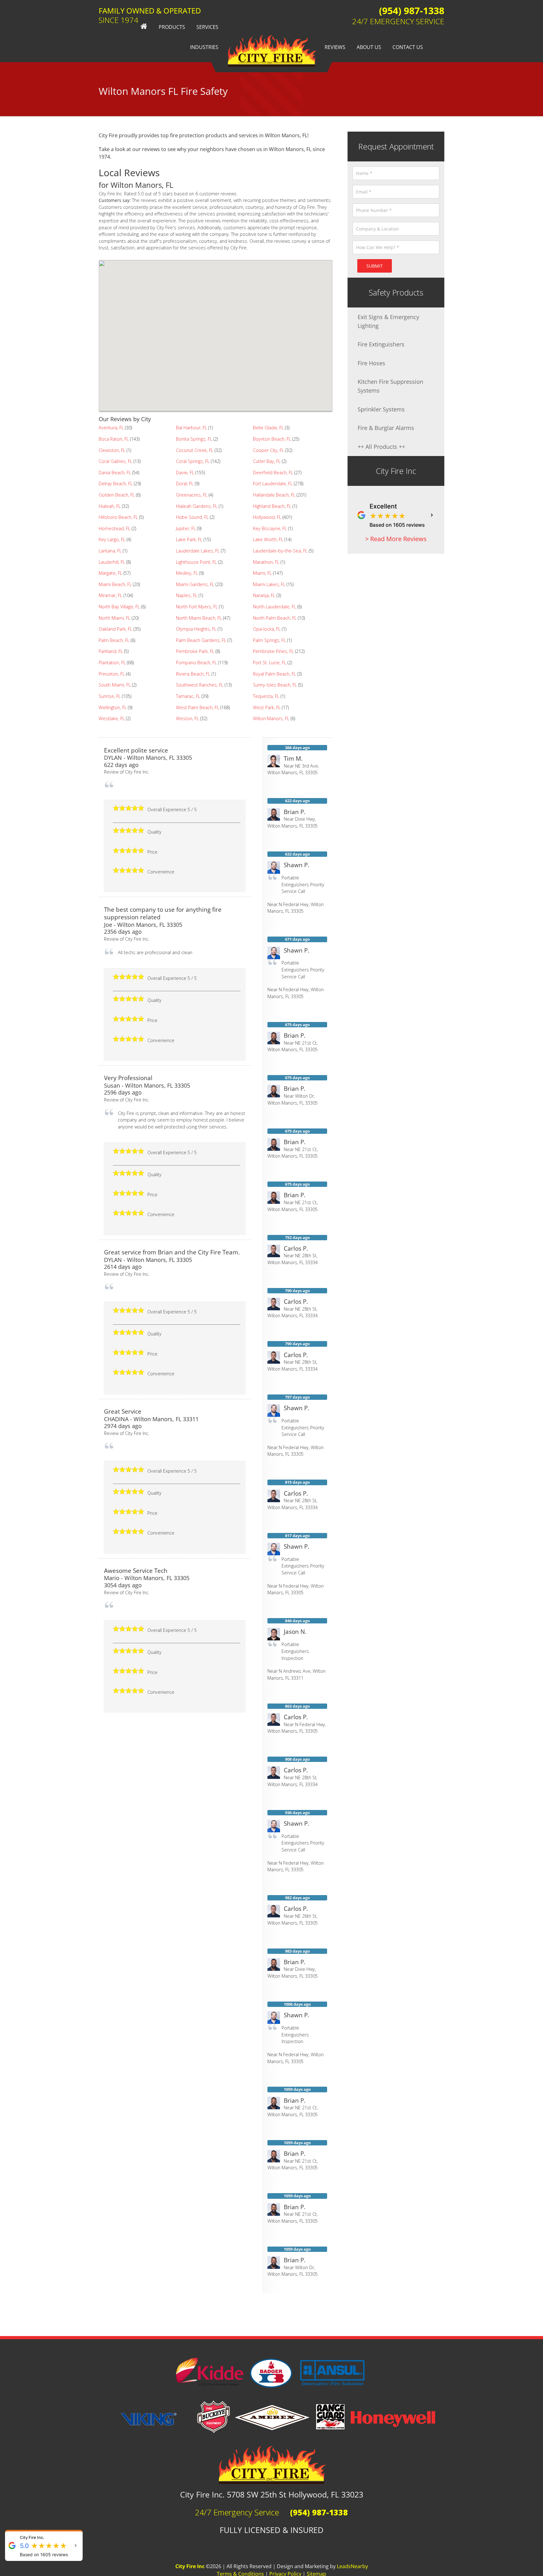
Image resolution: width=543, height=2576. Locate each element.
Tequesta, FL (266, 696)
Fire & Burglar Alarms (386, 428)
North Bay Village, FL (119, 607)
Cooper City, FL (269, 450)
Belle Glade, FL (268, 428)
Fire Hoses (371, 363)
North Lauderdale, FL (274, 607)
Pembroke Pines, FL (273, 651)
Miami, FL (262, 573)
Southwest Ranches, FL (200, 685)
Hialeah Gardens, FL (197, 506)
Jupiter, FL (186, 528)
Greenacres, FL (192, 495)
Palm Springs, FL (269, 640)
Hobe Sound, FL (192, 517)
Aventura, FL (111, 428)
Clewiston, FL (112, 450)
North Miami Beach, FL (199, 618)
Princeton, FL (112, 674)
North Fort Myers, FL (197, 607)
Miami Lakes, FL (269, 584)
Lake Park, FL (189, 539)
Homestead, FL (115, 528)
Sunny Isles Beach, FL (275, 685)
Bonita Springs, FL (194, 439)
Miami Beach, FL (115, 584)
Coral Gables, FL (115, 461)
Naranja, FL (264, 595)
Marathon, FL (266, 562)
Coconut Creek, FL (195, 450)
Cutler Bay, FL (267, 461)
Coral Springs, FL (193, 461)
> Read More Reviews (396, 539)
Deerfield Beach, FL (273, 473)
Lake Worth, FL (268, 539)
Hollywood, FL (267, 517)
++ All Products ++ (381, 446)
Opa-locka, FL (267, 629)
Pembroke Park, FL (195, 651)
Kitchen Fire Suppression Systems (390, 386)
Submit (375, 266)
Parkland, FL (111, 651)
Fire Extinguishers (381, 344)
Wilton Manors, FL (271, 718)
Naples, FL (187, 595)
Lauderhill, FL (112, 562)
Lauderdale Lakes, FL (198, 551)
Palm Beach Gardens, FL (201, 640)
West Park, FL (267, 707)
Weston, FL (187, 718)
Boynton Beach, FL (272, 439)
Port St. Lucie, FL (270, 663)
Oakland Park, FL (115, 629)
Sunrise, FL (110, 696)
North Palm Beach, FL (275, 618)
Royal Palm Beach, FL (274, 674)
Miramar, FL (110, 595)
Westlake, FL (112, 718)
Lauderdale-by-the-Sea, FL (280, 551)
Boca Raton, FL (114, 439)
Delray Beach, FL (116, 484)
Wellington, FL (113, 707)
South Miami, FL (115, 685)
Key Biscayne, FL (270, 528)
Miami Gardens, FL (195, 584)
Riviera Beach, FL (193, 674)
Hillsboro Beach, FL (118, 517)
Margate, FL (110, 573)
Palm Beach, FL (114, 640)
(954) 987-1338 (412, 11)
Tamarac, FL (188, 696)
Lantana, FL (110, 551)
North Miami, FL (115, 618)
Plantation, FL (112, 663)
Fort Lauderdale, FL (273, 484)
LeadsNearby (352, 2566)
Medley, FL (187, 573)
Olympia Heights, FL (196, 629)
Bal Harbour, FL (192, 428)
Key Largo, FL (112, 539)
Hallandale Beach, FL (274, 495)
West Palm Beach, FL (197, 707)
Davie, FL (185, 473)
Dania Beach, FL (115, 473)
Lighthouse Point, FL (196, 562)
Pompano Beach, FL (196, 663)
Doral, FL (185, 484)
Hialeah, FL (110, 506)
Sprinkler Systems (381, 409)
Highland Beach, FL (272, 506)
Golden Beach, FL (117, 495)
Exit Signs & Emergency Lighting (388, 321)
